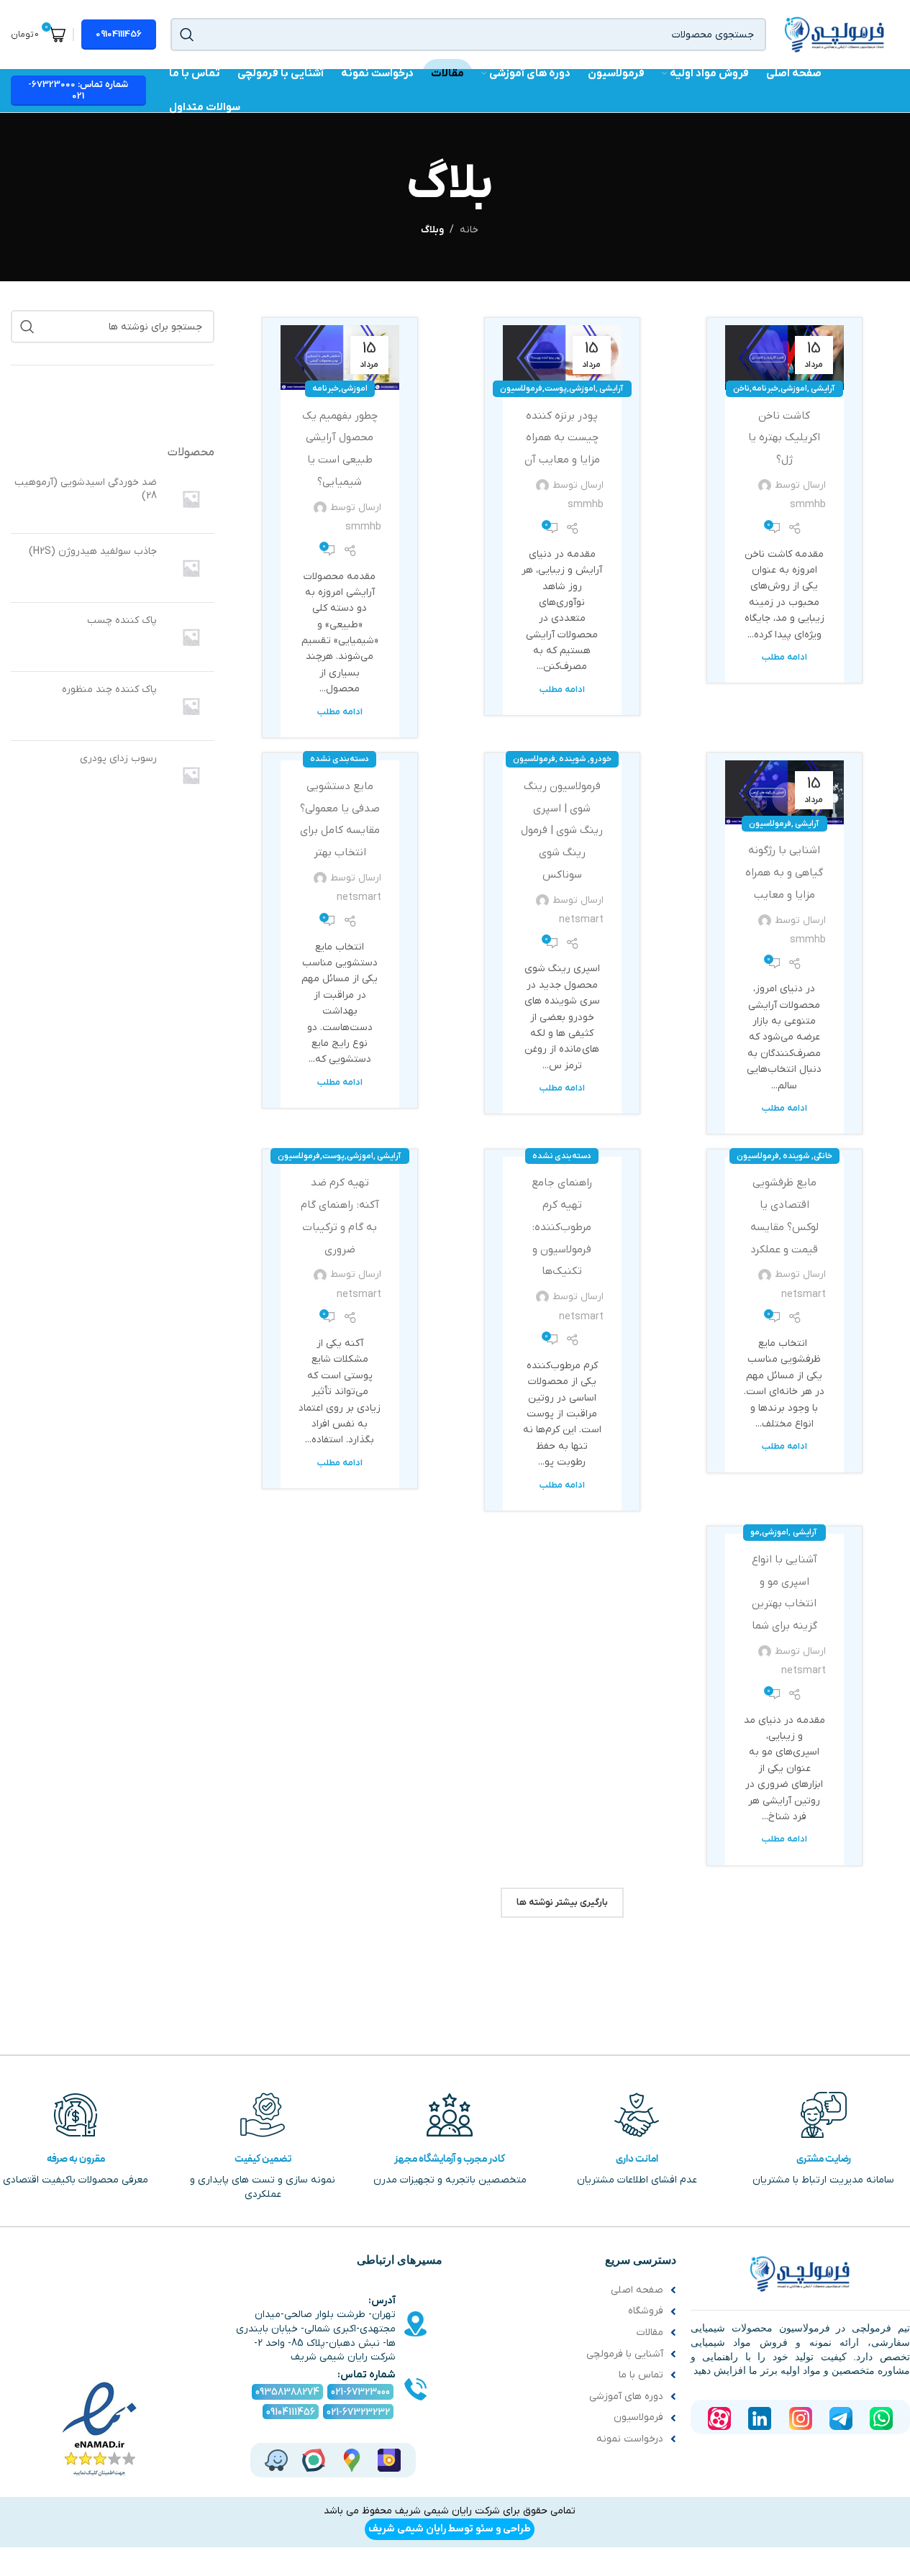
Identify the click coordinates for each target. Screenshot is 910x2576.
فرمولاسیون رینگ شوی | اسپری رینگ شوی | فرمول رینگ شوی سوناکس (562, 830)
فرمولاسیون (521, 388)
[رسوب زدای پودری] (191, 775)
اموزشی (794, 388)
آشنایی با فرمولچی (625, 2354)
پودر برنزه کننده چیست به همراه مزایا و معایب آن (562, 438)
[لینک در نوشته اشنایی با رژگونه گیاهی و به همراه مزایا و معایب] (784, 792)
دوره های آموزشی (626, 2397)
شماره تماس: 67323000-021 (78, 90)
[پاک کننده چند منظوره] (191, 706)
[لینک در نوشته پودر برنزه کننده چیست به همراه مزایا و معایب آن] (562, 357)
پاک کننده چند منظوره (109, 689)
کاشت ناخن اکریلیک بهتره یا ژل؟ (784, 438)
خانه (469, 230)
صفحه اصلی (637, 2290)
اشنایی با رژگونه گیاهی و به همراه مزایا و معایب (784, 873)
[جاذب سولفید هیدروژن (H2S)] (191, 568)
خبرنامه (765, 388)
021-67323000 (360, 2392)
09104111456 (119, 34)
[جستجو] (187, 35)
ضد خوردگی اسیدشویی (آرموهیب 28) (86, 490)
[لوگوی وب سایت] (834, 34)
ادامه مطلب (784, 657)
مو (755, 1532)
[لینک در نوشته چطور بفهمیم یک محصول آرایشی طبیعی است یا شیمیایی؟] (340, 357)
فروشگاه (646, 2311)
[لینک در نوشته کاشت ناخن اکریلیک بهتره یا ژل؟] (784, 357)
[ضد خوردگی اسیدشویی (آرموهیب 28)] (191, 499)
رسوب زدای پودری (118, 759)
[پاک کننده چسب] (191, 637)
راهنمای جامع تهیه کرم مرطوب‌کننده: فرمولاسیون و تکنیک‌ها (562, 1227)
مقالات (650, 2332)
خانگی (823, 1156)
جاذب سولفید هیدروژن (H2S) (93, 551)
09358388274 (287, 2392)
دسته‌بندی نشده (340, 759)
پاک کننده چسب (122, 620)
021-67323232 (358, 2412)
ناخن (741, 388)
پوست (556, 388)
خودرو (601, 759)
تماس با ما (641, 2375)
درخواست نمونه (630, 2439)
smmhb (808, 505)
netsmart (581, 920)
